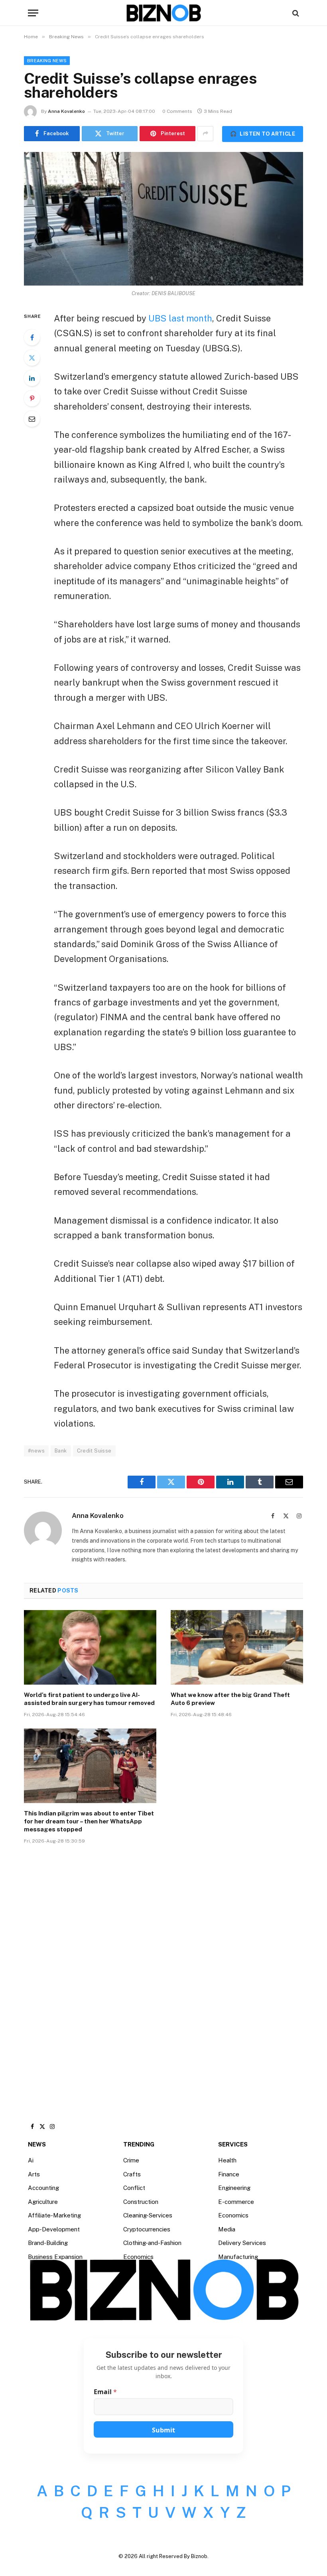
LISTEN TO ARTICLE (263, 134)
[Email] (32, 419)
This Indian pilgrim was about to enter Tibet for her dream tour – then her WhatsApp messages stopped (89, 1821)
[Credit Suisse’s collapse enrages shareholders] (163, 219)
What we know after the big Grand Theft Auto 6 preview (230, 1699)
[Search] (295, 13)
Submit (163, 2430)
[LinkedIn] (32, 378)
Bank (61, 1451)
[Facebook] (32, 337)
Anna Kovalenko (66, 111)
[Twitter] (32, 358)
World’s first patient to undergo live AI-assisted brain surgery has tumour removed (89, 1699)
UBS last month (180, 318)
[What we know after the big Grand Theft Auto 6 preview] (237, 1647)
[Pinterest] (32, 398)
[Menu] (33, 13)
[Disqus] (163, 1971)
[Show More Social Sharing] (205, 134)
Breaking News (47, 61)
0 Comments (177, 111)
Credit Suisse (94, 1451)
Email (105, 2392)
